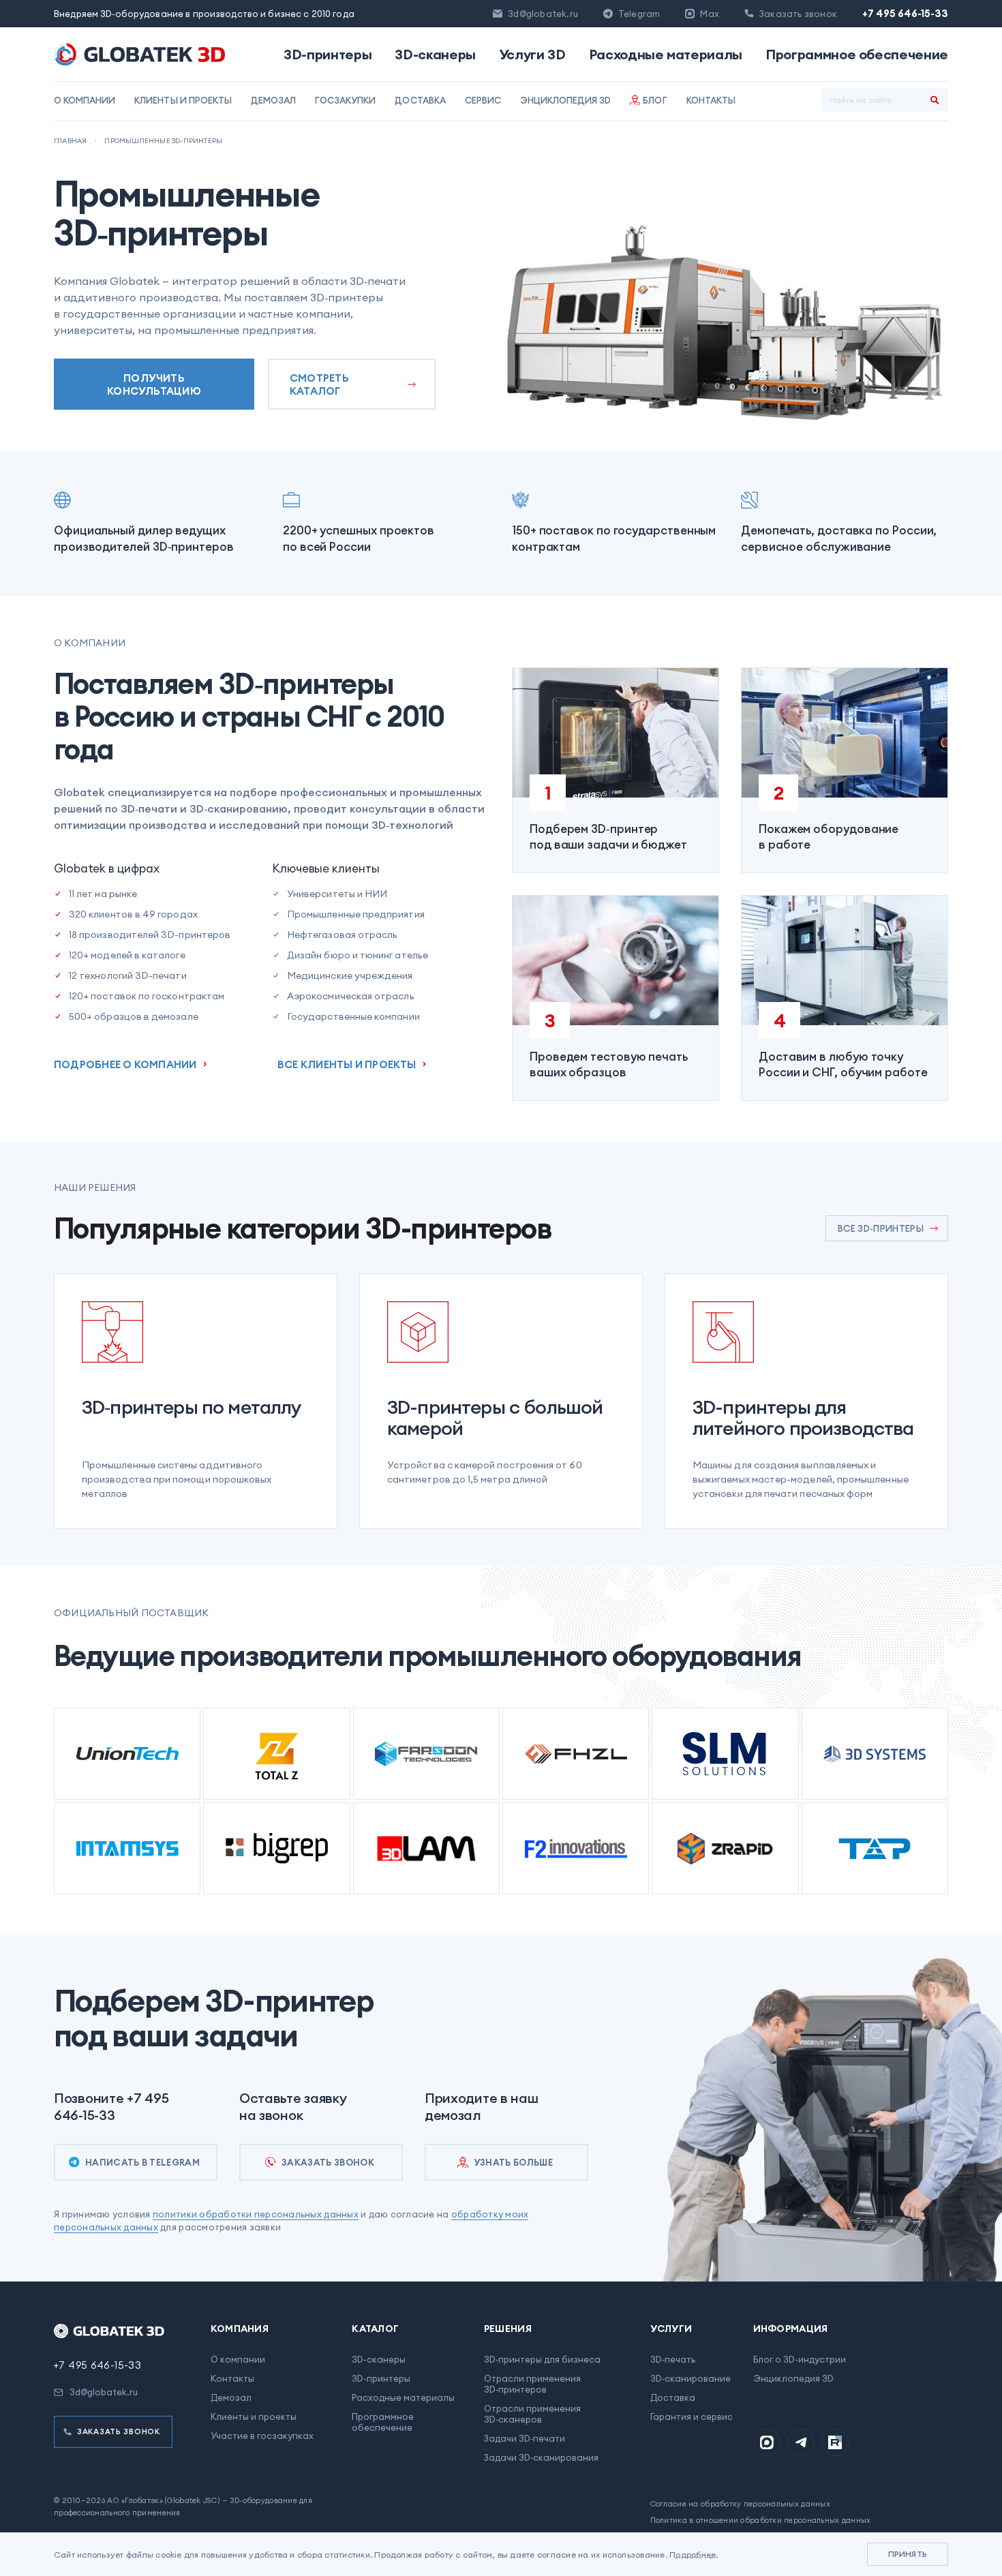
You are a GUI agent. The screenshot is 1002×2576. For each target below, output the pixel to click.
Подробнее (693, 2555)
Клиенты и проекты (183, 100)
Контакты (711, 100)
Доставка (420, 100)
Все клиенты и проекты (347, 1064)
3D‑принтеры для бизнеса (542, 2359)
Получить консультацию (154, 384)
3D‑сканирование (690, 2378)
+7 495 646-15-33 (905, 13)
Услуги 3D (532, 55)
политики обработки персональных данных (256, 2214)
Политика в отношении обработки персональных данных (761, 2520)
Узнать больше (513, 2162)
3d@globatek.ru (543, 14)
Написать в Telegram (142, 2162)
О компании (85, 100)
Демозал (273, 100)
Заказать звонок (328, 2162)
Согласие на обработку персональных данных (740, 2504)
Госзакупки (345, 100)
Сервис (483, 100)
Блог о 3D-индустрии (800, 2359)
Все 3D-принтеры (881, 1228)
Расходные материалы (666, 55)
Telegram (639, 14)
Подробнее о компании (125, 1064)
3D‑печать (673, 2359)
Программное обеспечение (857, 55)
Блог (655, 100)
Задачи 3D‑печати (525, 2438)
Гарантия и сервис (692, 2416)
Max (710, 14)
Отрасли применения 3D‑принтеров (532, 2384)
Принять (908, 2554)
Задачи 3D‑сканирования (541, 2457)
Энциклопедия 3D (566, 100)
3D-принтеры (328, 55)
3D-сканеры (435, 55)
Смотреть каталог (319, 384)
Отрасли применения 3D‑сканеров (532, 2414)
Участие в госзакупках (262, 2436)
